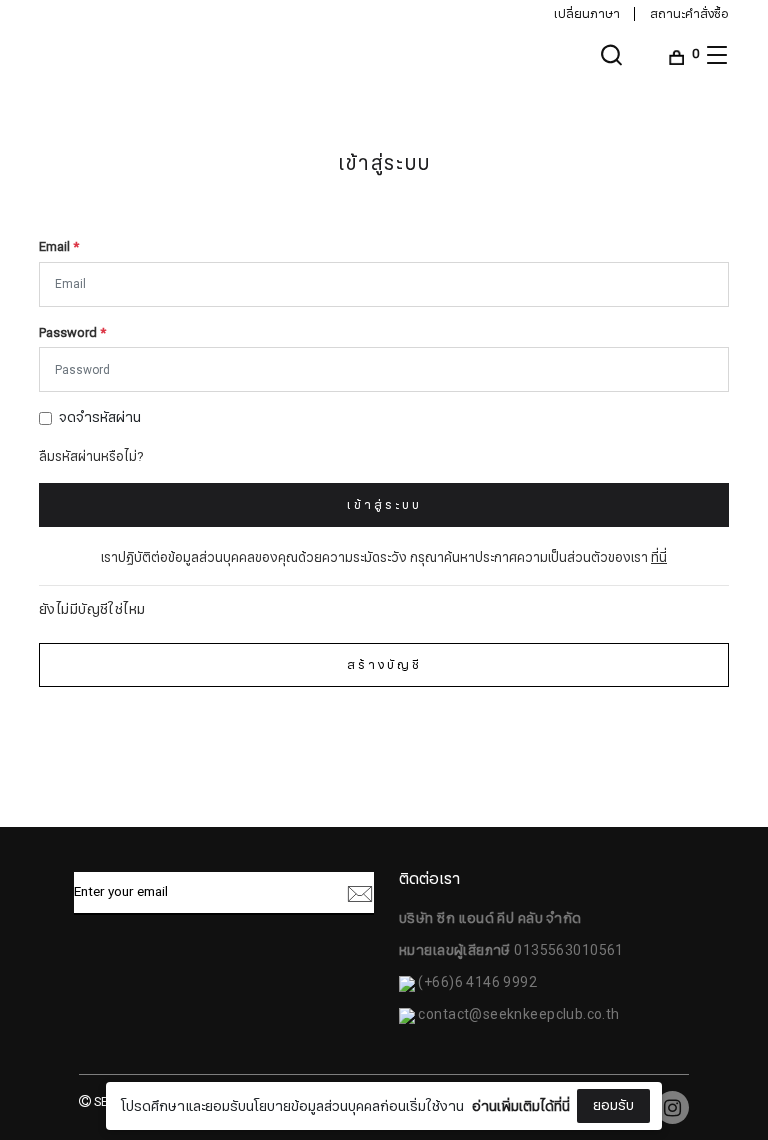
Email (59, 247)
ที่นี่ (659, 558)
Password (72, 333)
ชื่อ (229, 978)
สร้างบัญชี (384, 665)
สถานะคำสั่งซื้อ (689, 14)
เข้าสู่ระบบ (384, 505)
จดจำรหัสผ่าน (100, 417)
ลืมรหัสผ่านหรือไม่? (91, 457)
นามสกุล (246, 1078)
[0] (676, 55)
